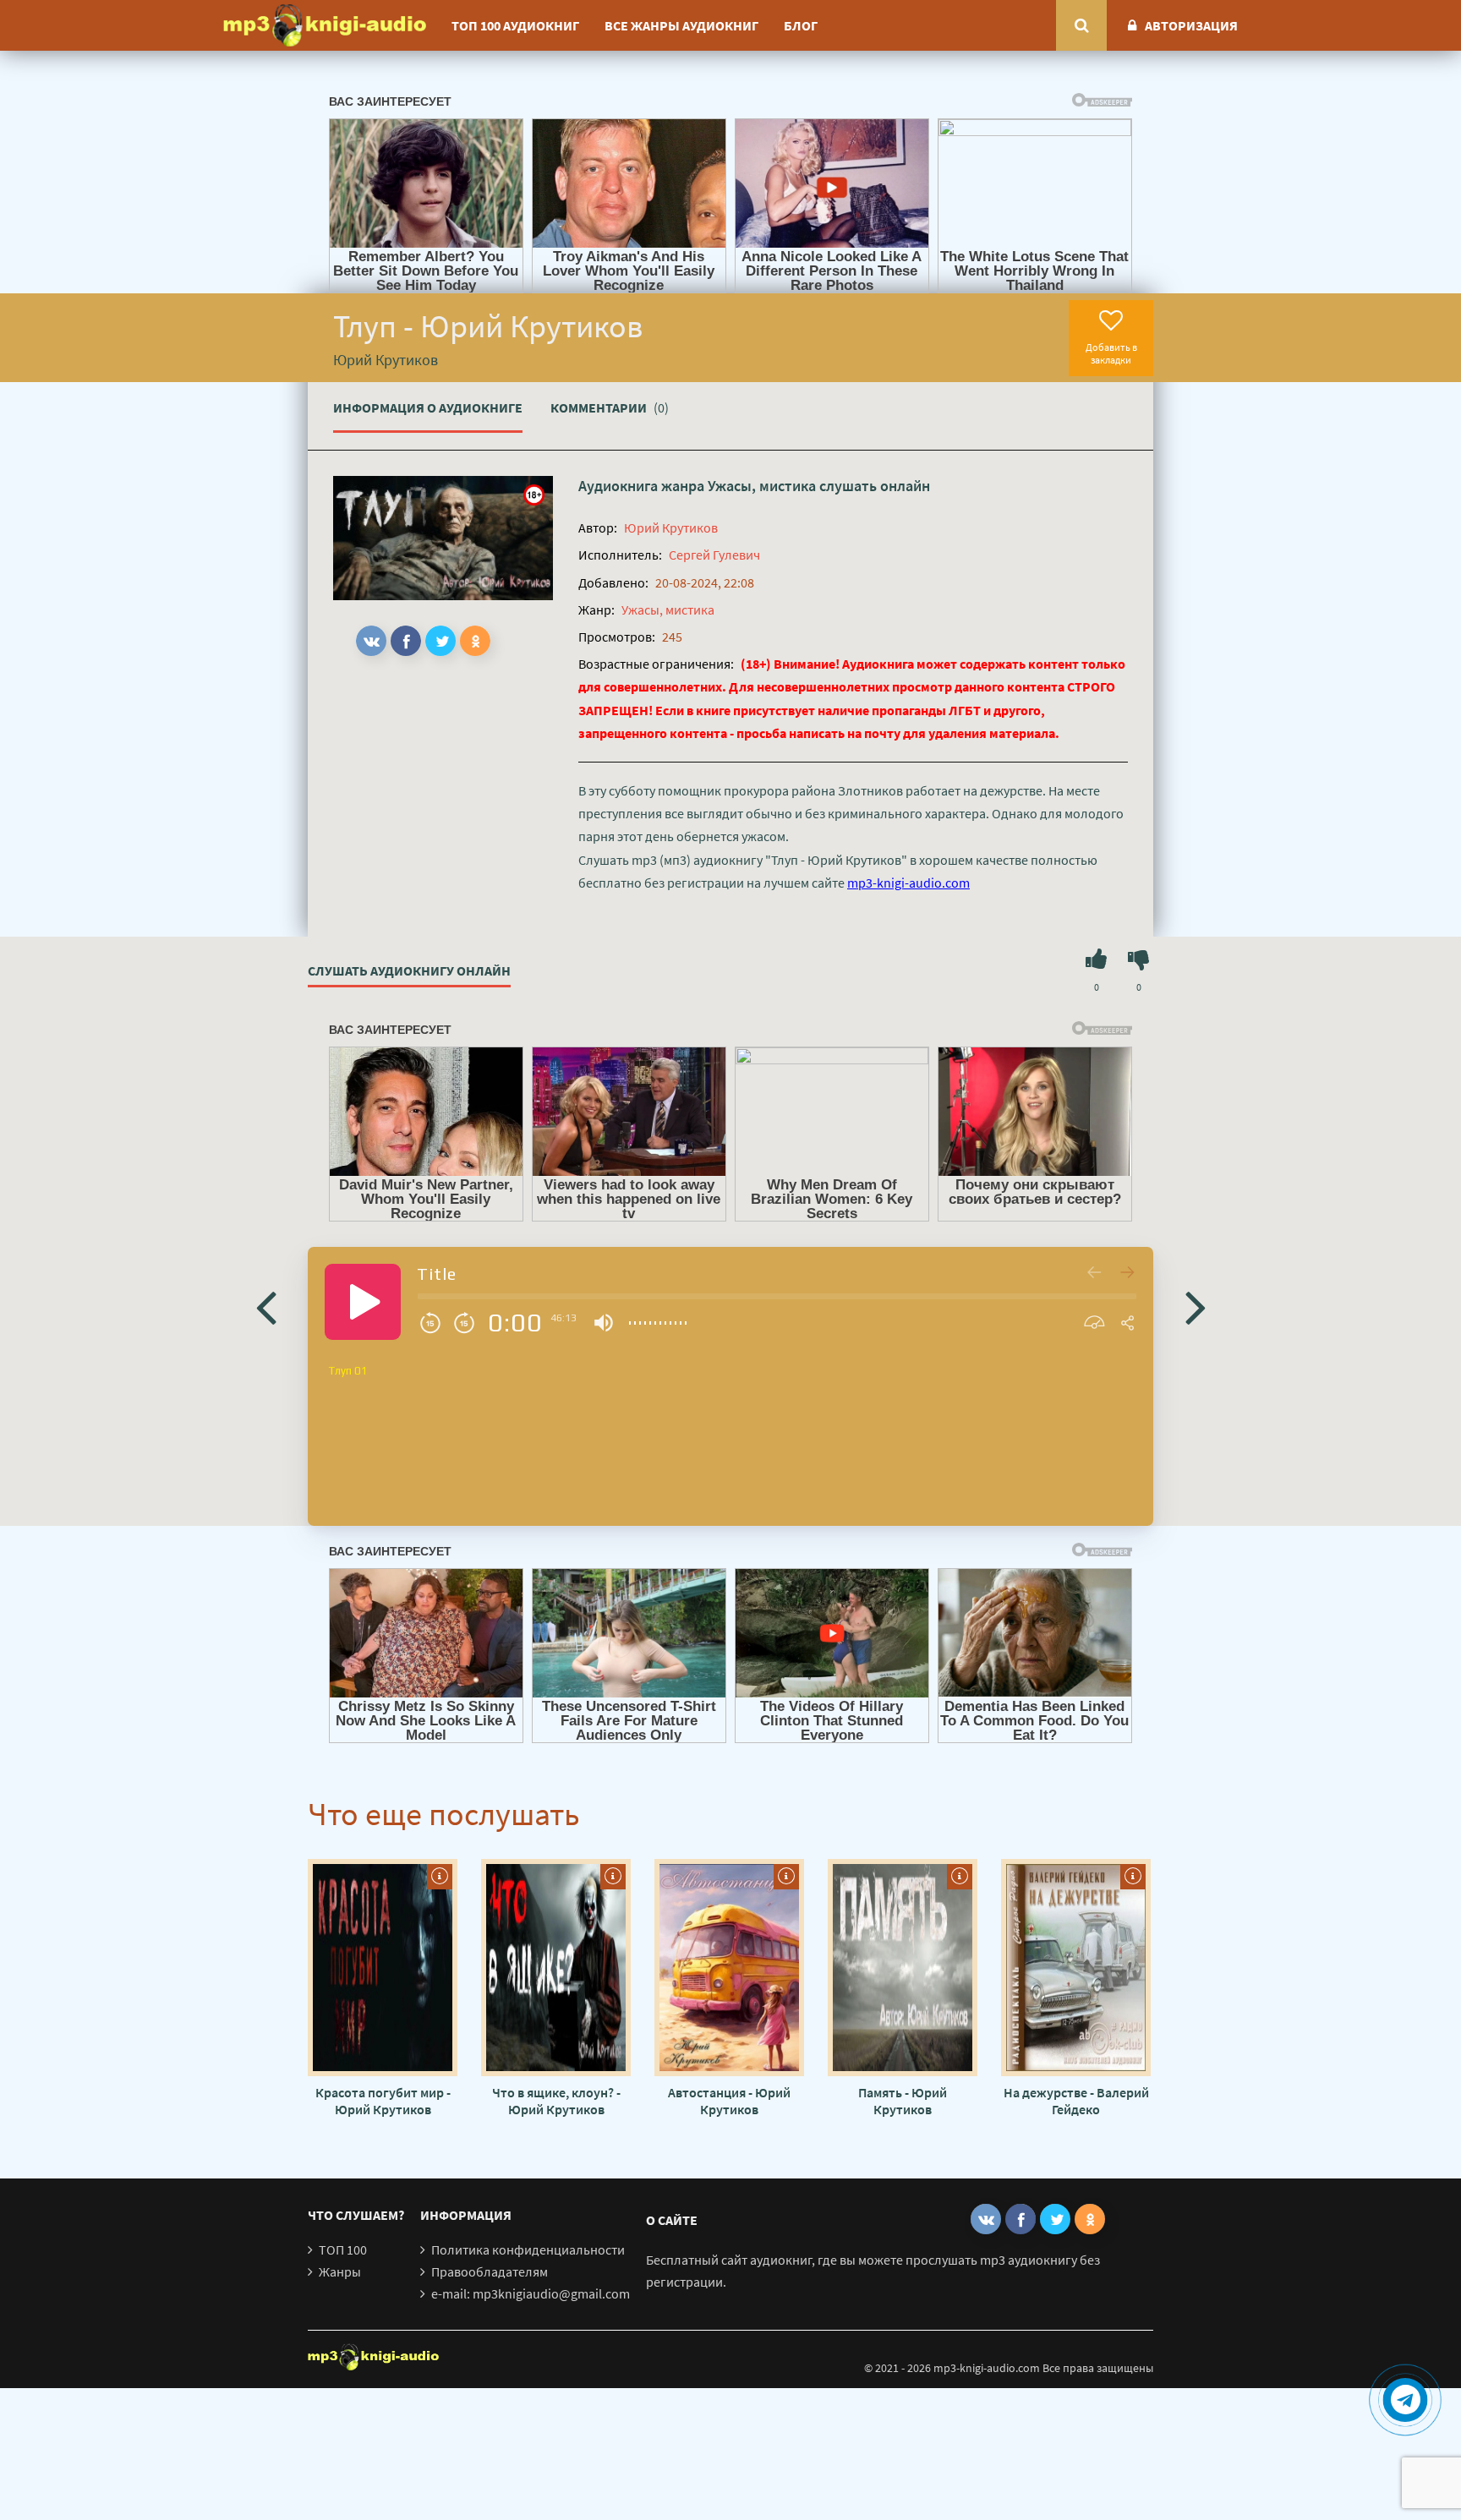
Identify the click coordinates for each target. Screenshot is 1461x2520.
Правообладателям (490, 2271)
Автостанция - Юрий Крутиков (729, 2101)
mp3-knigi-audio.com (908, 883)
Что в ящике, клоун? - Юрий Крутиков (556, 2101)
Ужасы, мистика (762, 486)
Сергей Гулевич (714, 555)
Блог (801, 25)
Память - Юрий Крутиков (903, 2101)
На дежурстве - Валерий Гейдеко (1076, 2101)
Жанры (340, 2271)
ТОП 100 (343, 2249)
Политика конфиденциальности (528, 2249)
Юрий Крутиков (671, 528)
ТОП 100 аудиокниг (515, 25)
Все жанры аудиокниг (681, 25)
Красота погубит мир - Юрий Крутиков (383, 2101)
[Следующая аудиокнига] (1196, 1306)
